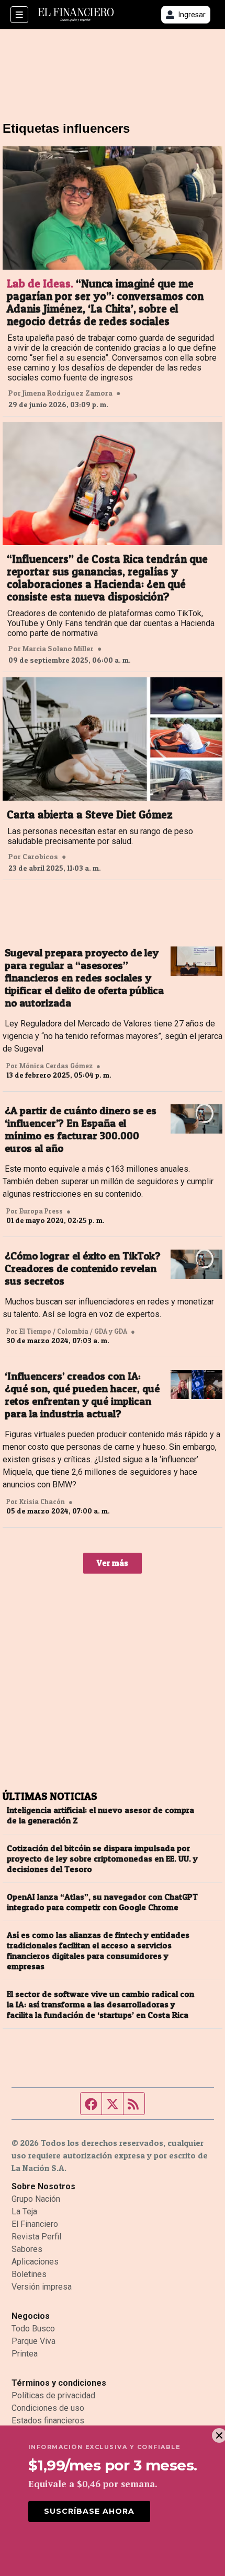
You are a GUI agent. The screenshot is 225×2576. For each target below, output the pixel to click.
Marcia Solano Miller (58, 649)
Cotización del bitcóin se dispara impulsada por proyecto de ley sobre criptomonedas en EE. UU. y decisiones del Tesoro (102, 1858)
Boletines (29, 2274)
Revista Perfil (36, 2237)
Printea (25, 2354)
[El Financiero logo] (76, 15)
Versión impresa (42, 2287)
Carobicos (40, 857)
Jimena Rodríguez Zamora (67, 393)
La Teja (24, 2211)
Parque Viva (33, 2341)
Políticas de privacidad (53, 2395)
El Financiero (35, 2224)
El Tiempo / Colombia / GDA (63, 1331)
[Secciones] (19, 15)
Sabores (27, 2249)
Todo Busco (33, 2329)
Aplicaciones (35, 2262)
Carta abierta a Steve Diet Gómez (90, 815)
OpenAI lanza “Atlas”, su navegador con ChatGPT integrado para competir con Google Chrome (102, 1902)
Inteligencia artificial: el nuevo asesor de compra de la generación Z (100, 1815)
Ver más (113, 1563)
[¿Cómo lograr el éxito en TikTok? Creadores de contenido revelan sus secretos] (196, 1264)
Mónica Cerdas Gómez (56, 1066)
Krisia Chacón (42, 1501)
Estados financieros (48, 2421)
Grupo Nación (36, 2199)
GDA (121, 1331)
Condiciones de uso (48, 2408)
